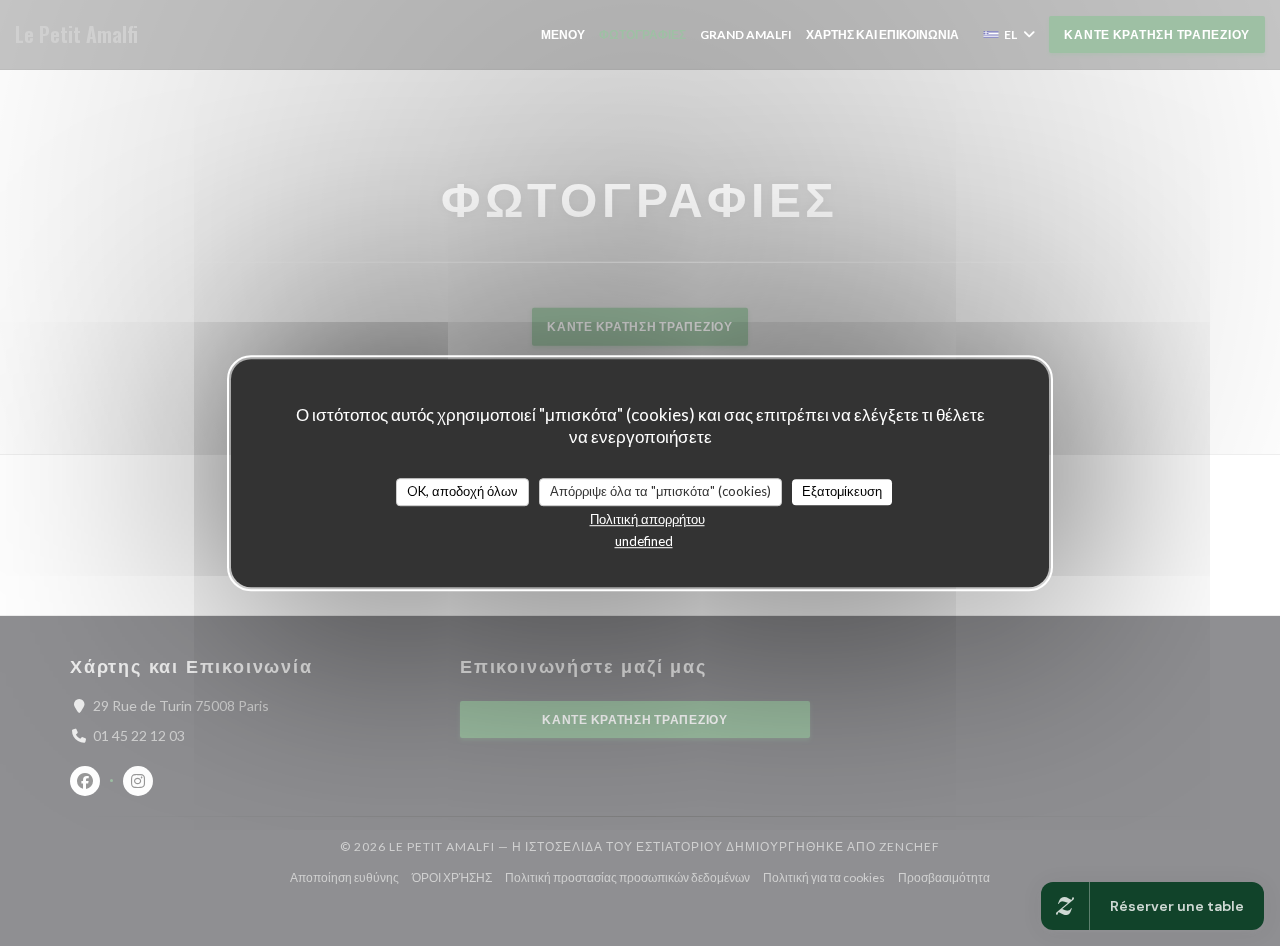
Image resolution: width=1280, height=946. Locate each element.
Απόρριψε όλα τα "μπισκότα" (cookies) (660, 491)
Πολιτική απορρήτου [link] (647, 519)
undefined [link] (644, 541)
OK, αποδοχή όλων (462, 491)
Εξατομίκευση (842, 491)
